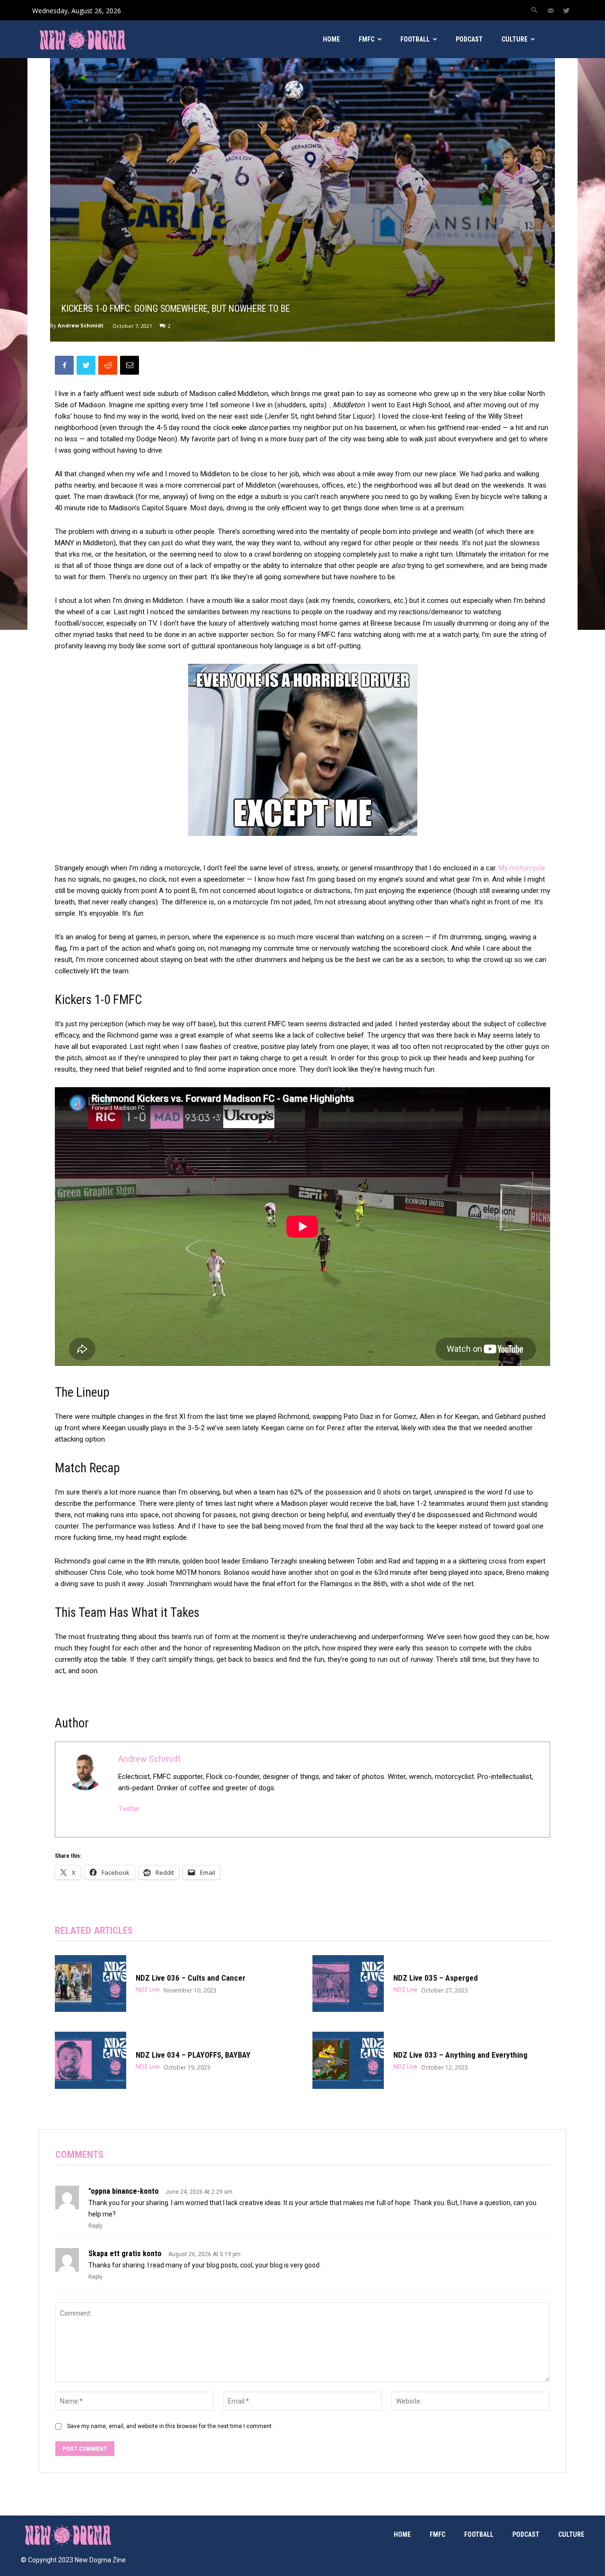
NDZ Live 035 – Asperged (436, 1978)
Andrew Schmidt (81, 325)
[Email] (130, 365)
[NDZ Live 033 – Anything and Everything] (348, 2060)
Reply (95, 2226)
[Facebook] (64, 365)
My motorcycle (522, 868)
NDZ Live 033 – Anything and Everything (460, 2055)
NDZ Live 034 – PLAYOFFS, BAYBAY (193, 2055)
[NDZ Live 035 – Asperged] (348, 1984)
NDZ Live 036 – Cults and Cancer (190, 1978)
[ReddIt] (108, 365)
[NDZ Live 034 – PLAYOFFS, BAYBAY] (91, 2060)
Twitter (129, 1809)
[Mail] (551, 11)
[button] (534, 10)
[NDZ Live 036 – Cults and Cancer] (91, 1984)
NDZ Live (148, 1990)
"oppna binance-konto (124, 2191)
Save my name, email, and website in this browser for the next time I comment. (170, 2426)
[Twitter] (566, 11)
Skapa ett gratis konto (125, 2254)
